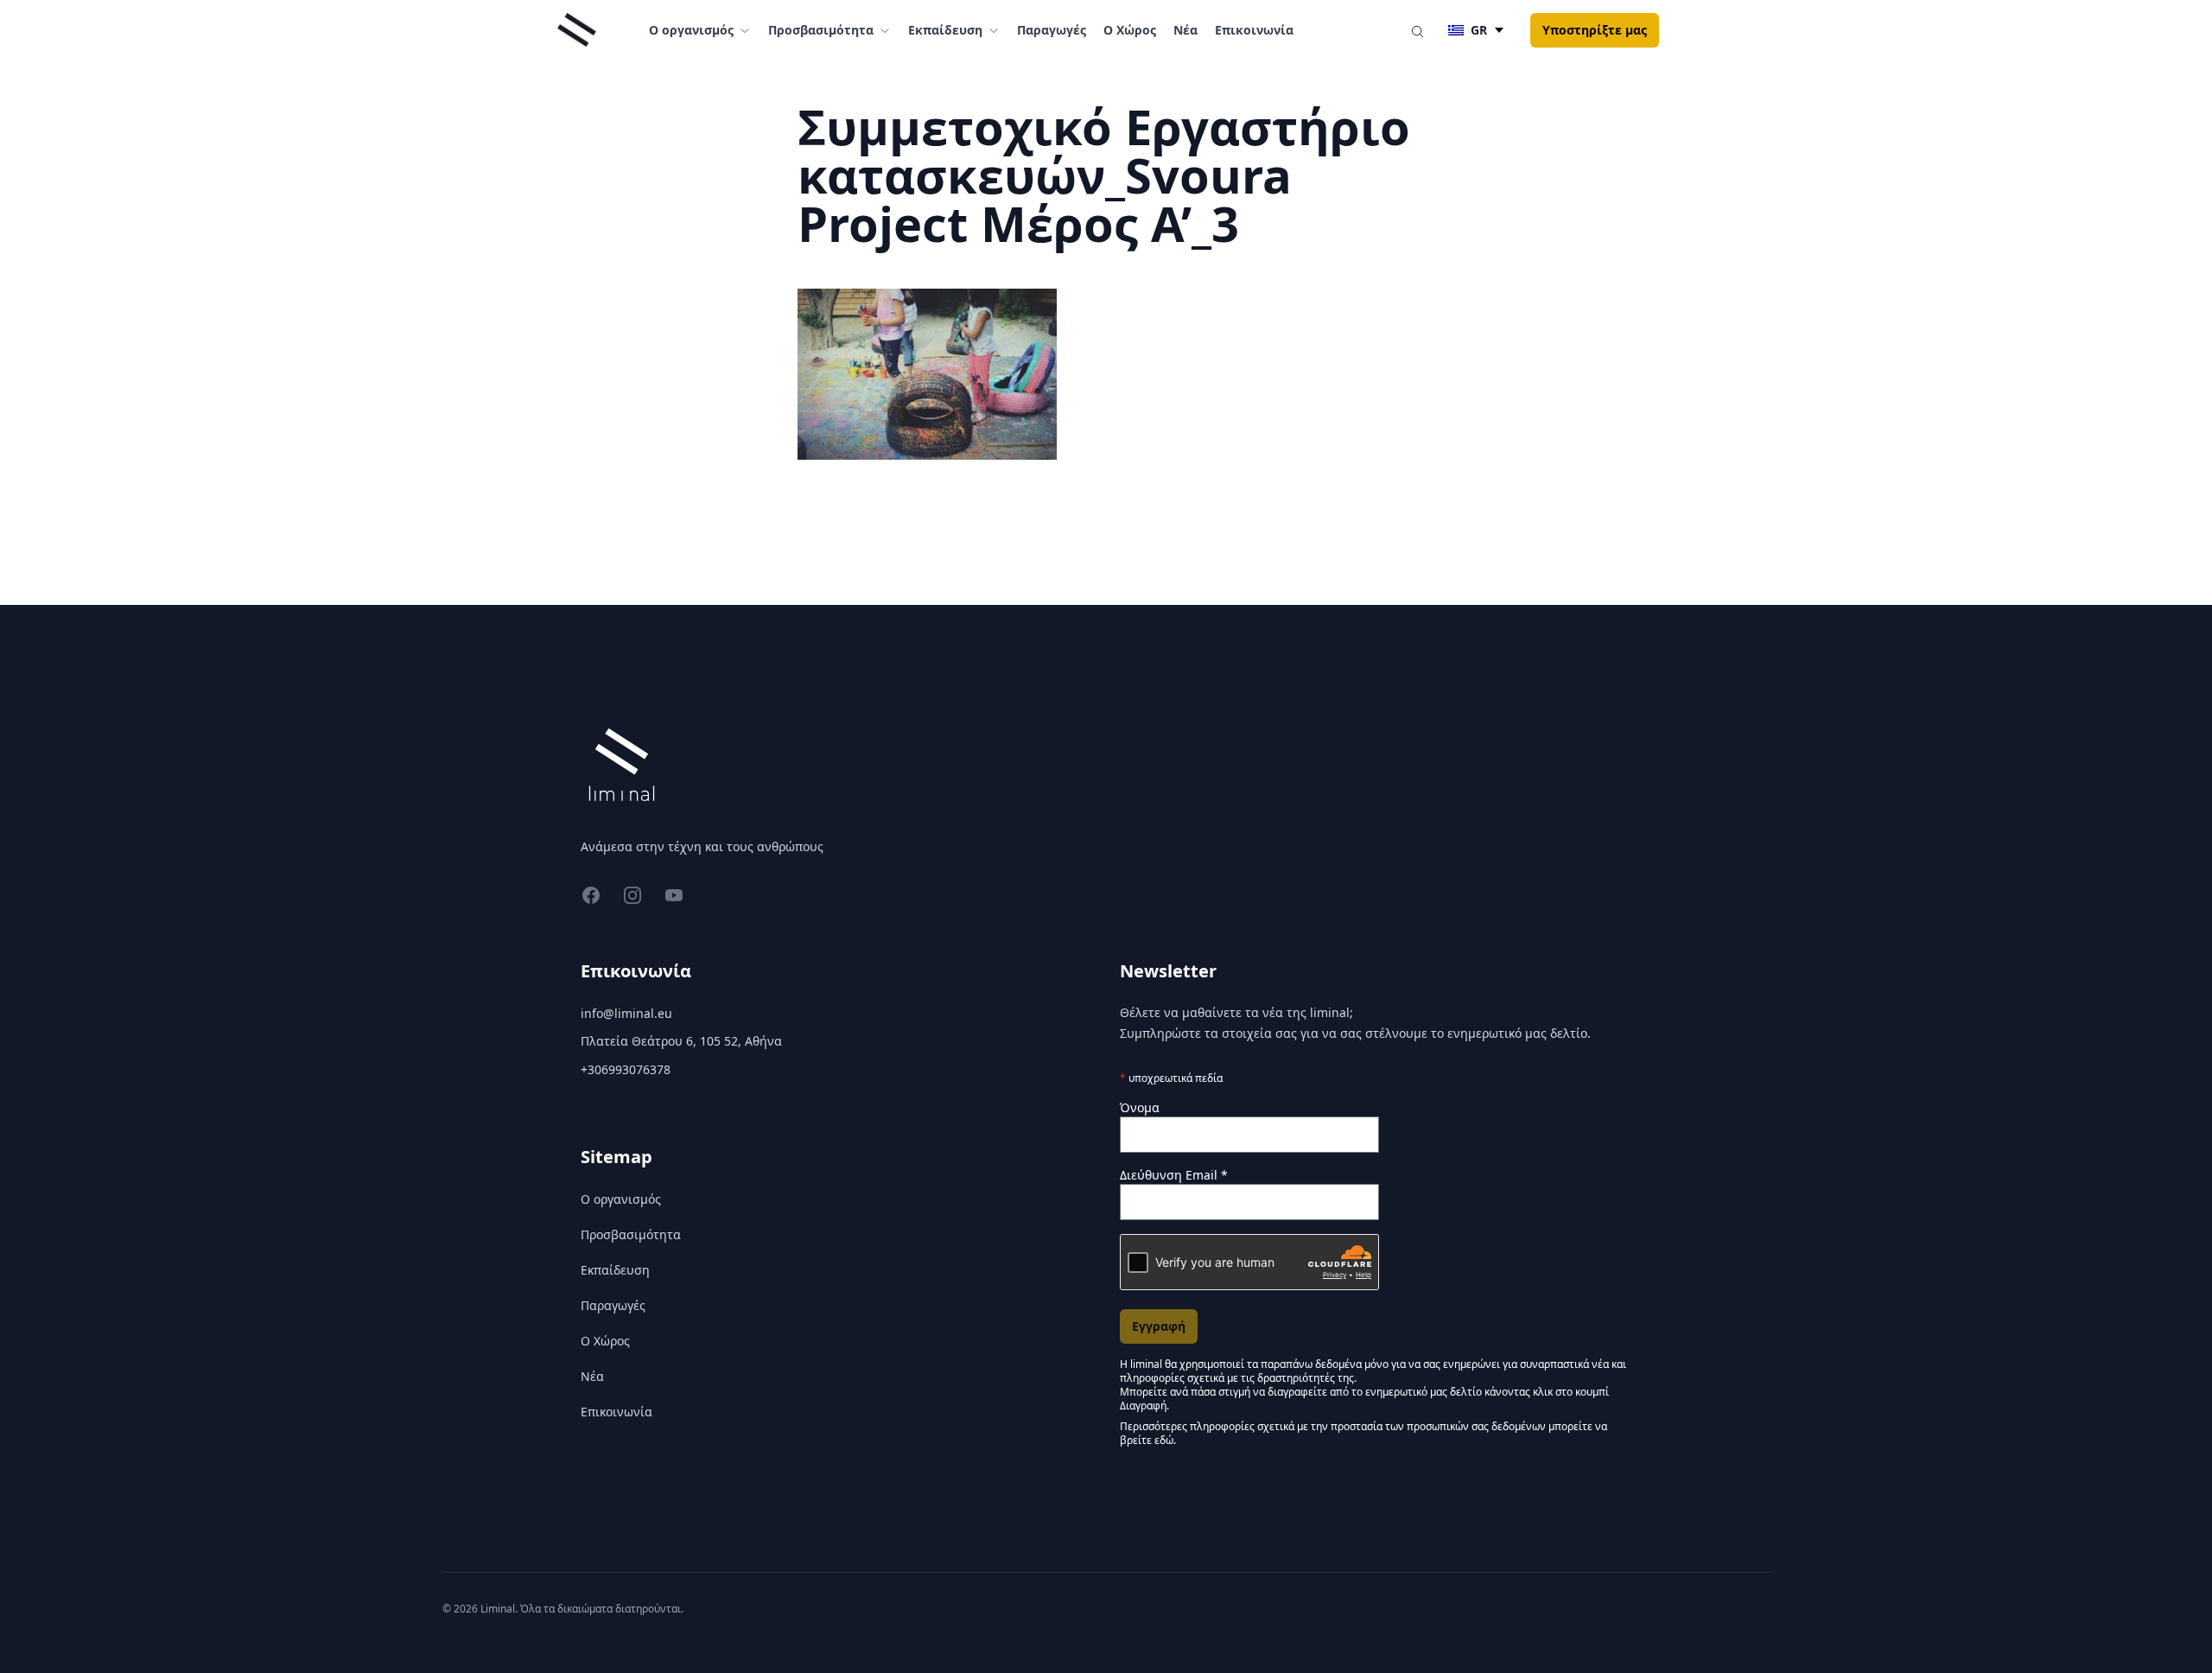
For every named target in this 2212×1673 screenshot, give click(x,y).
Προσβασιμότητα (631, 1234)
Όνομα (1140, 1107)
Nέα (1185, 30)
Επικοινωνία (1254, 30)
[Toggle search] (1417, 30)
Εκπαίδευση (615, 1270)
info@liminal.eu (626, 1013)
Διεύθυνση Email (1174, 1175)
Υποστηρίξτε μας (1595, 30)
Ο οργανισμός (621, 1199)
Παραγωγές (1052, 30)
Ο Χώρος (1130, 30)
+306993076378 (626, 1069)
